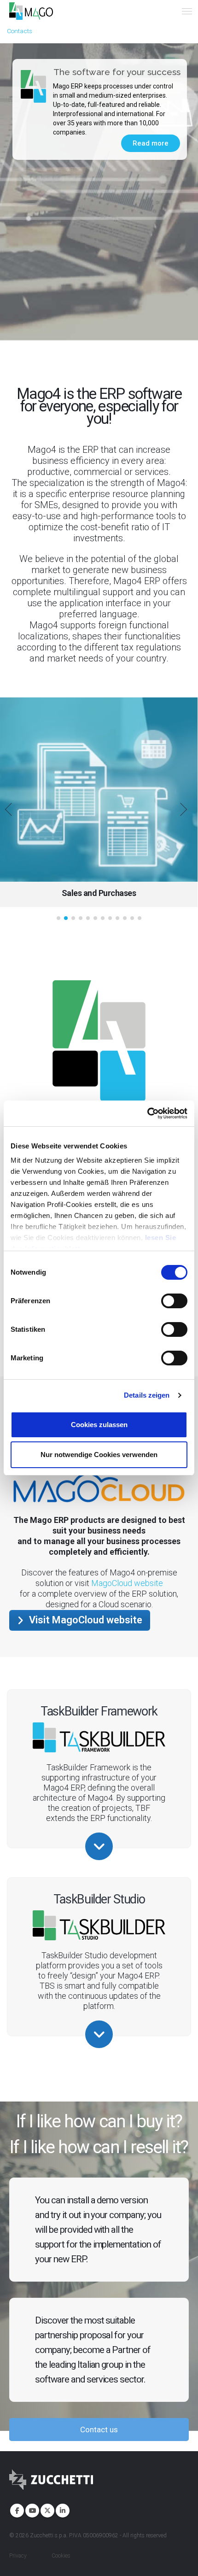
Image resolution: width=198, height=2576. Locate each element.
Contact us (99, 2430)
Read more (151, 143)
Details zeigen (147, 1395)
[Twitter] (47, 2510)
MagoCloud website (127, 1583)
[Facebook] (16, 2510)
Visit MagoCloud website (84, 1620)
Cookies (61, 2556)
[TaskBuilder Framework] (99, 1846)
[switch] (174, 1301)
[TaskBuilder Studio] (99, 2034)
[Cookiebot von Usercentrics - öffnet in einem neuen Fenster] (147, 1113)
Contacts (20, 31)
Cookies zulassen (99, 1425)
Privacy (18, 2556)
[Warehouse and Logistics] (99, 790)
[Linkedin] (62, 2510)
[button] (14, 811)
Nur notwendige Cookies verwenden (99, 1455)
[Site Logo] (31, 11)
